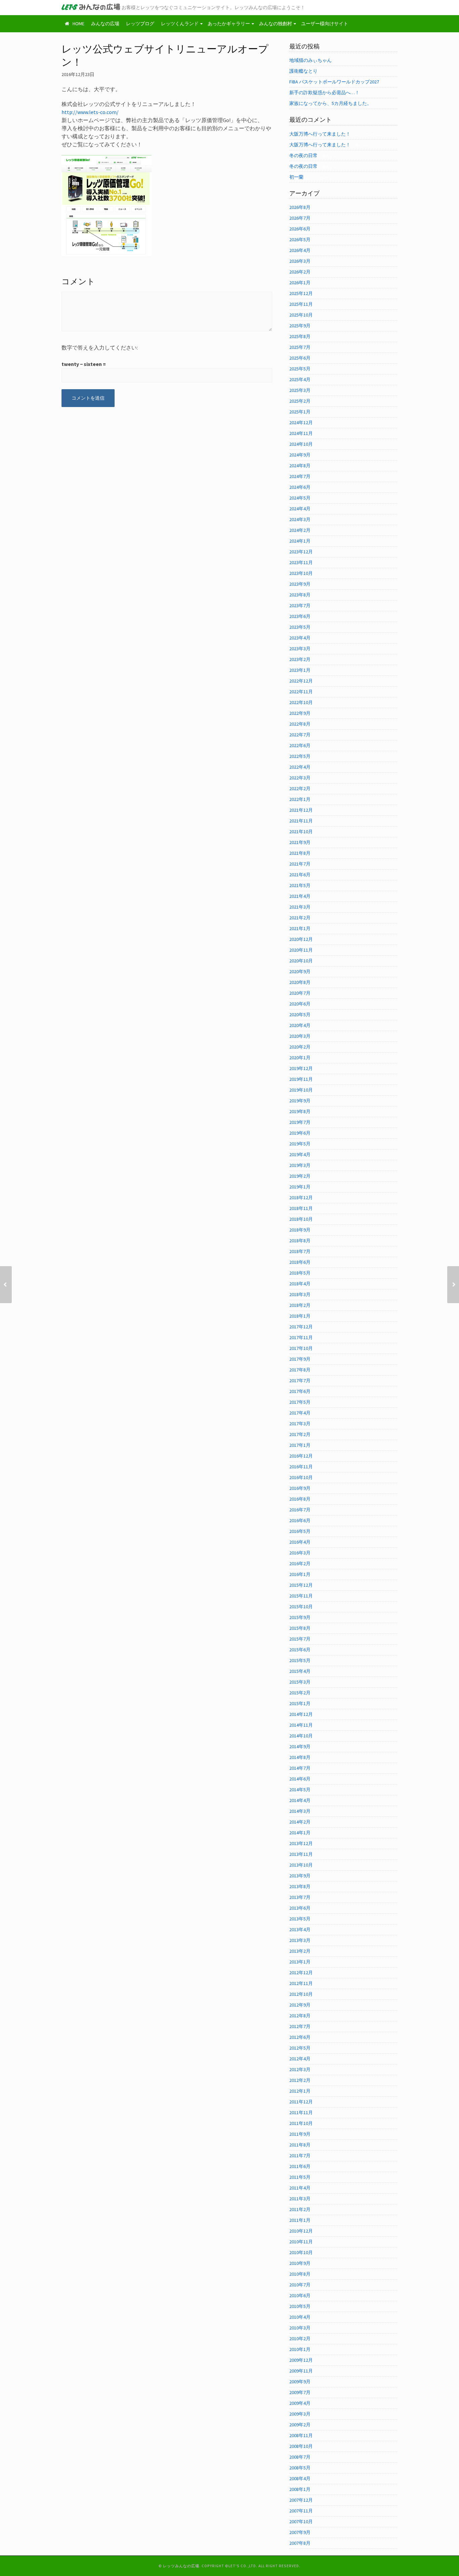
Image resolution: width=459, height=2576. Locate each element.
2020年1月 (300, 1058)
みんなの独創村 (276, 24)
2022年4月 (300, 767)
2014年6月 (300, 1779)
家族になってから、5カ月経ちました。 (330, 103)
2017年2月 (300, 1434)
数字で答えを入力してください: (100, 347)
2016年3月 (300, 1553)
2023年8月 (300, 595)
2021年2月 (300, 918)
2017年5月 (300, 1402)
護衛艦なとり (303, 71)
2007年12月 (301, 2500)
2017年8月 (300, 1370)
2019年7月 (300, 1122)
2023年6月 (300, 616)
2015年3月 (300, 1682)
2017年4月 (300, 1413)
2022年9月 (300, 713)
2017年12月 (301, 1327)
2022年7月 (300, 735)
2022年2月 (300, 788)
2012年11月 (301, 1983)
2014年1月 (300, 1833)
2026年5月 (300, 240)
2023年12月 (301, 552)
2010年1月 (300, 2349)
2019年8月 (300, 1111)
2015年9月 (300, 1617)
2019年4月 (300, 1154)
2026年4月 (300, 250)
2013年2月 (300, 1951)
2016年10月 (301, 1477)
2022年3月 (300, 778)
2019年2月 (300, 1176)
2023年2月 (300, 659)
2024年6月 (300, 487)
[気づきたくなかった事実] (6, 1285)
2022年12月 (301, 681)
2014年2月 (300, 1822)
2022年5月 (300, 756)
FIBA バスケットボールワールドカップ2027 (334, 82)
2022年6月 (300, 745)
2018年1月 (300, 1316)
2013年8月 (300, 1886)
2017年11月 (301, 1337)
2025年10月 (301, 315)
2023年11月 (301, 562)
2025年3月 (300, 390)
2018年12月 (301, 1198)
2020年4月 (300, 1025)
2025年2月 (300, 401)
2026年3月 (300, 261)
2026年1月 (300, 283)
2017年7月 (300, 1381)
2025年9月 (300, 326)
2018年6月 (300, 1262)
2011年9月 (300, 2134)
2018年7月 (300, 1251)
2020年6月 (300, 1004)
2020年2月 (300, 1047)
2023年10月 (301, 573)
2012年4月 (300, 2059)
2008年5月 (300, 2468)
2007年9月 (300, 2532)
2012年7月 (300, 2026)
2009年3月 (300, 2414)
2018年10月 (301, 1219)
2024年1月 (300, 541)
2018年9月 (300, 1230)
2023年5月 (300, 627)
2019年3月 (300, 1165)
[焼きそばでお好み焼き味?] (453, 1285)
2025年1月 (300, 412)
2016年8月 (300, 1499)
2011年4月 (300, 2188)
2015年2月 (300, 1693)
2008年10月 (301, 2446)
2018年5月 (300, 1273)
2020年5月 (300, 1015)
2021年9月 (300, 842)
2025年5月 (300, 369)
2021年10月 (301, 832)
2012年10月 (301, 1994)
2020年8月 (300, 982)
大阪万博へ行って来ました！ (320, 134)
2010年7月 (300, 2285)
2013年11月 (301, 1854)
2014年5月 (300, 1790)
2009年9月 (300, 2382)
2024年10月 (301, 444)
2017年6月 (300, 1391)
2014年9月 (300, 1746)
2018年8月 (300, 1241)
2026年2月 (300, 272)
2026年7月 (300, 218)
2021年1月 (300, 928)
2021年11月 (301, 821)
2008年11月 (301, 2435)
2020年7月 (300, 993)
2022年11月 (301, 692)
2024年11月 (301, 433)
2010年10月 (301, 2252)
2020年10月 (301, 961)
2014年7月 (300, 1768)
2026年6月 (300, 229)
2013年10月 (301, 1865)
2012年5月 (300, 2048)
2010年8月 (300, 2274)
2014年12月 (301, 1714)
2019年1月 (300, 1187)
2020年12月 (301, 939)
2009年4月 (300, 2403)
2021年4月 (300, 896)
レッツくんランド (180, 24)
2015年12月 (301, 1585)
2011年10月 (301, 2123)
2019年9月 (300, 1101)
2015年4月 (300, 1671)
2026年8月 (300, 207)
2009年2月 (300, 2425)
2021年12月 (301, 810)
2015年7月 (300, 1639)
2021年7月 (300, 864)
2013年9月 (300, 1876)
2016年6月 (300, 1520)
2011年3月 (300, 2199)
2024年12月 (301, 422)
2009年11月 (301, 2371)
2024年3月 (300, 519)
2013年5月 (300, 1919)
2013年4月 (300, 1929)
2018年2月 (300, 1305)
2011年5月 (300, 2177)
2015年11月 (301, 1596)
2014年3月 (300, 1811)
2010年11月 (301, 2242)
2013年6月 (300, 1908)
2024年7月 (300, 476)
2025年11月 (301, 304)
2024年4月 (300, 509)
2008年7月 (300, 2457)
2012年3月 (300, 2069)
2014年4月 (300, 1800)
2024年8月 (300, 466)
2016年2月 (300, 1563)
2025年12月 (301, 293)
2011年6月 (300, 2166)
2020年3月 (300, 1036)
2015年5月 (300, 1660)
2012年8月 (300, 2016)
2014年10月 (301, 1736)
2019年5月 (300, 1144)
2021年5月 (300, 885)
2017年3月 (300, 1424)
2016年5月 (300, 1531)
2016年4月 (300, 1542)
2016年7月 (300, 1510)
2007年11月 (301, 2511)
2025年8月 (300, 336)
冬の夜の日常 (303, 155)
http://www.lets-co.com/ (90, 112)
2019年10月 (301, 1090)
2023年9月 (300, 584)
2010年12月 (301, 2231)
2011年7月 (300, 2156)
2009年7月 (300, 2392)
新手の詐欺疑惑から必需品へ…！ (324, 93)
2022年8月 (300, 724)
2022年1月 (300, 799)
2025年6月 (300, 358)
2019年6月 (300, 1133)
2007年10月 (301, 2522)
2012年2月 (300, 2080)
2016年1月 (300, 1574)
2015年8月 (300, 1628)
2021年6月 (300, 875)
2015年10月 (301, 1607)
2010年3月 (300, 2328)
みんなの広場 (105, 24)
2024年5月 (300, 498)
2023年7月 (300, 605)
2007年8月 (300, 2543)
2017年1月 (300, 1445)
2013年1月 (300, 1962)
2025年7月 (300, 347)
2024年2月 (300, 530)
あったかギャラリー (229, 24)
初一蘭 (296, 177)
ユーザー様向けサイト (325, 24)
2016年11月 (301, 1467)
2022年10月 (301, 702)
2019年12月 (301, 1068)
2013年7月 (300, 1897)
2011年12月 (301, 2102)
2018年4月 (300, 1284)
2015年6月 (300, 1650)
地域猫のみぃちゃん (310, 60)
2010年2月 (300, 2339)
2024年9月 (300, 455)
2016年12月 (301, 1456)
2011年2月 (300, 2209)
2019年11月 (301, 1079)
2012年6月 (300, 2037)
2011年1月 (300, 2220)
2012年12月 (301, 1973)
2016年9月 (300, 1488)
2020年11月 (301, 950)
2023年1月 (300, 670)
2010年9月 (300, 2263)
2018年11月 (301, 1208)
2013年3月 (300, 1940)
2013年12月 (301, 1843)
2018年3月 (300, 1294)
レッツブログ (140, 24)
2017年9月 (300, 1359)
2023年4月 (300, 638)
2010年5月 (300, 2306)
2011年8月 (300, 2145)
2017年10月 (301, 1348)
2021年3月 (300, 907)
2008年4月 (300, 2478)
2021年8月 (300, 853)
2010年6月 (300, 2295)
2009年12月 (301, 2360)
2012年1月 (300, 2091)
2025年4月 (300, 379)
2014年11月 (301, 1725)
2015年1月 (300, 1703)
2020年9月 (300, 971)
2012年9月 (300, 2005)
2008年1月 (300, 2489)
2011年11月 (301, 2112)
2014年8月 (300, 1757)
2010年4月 (300, 2317)
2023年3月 (300, 649)
